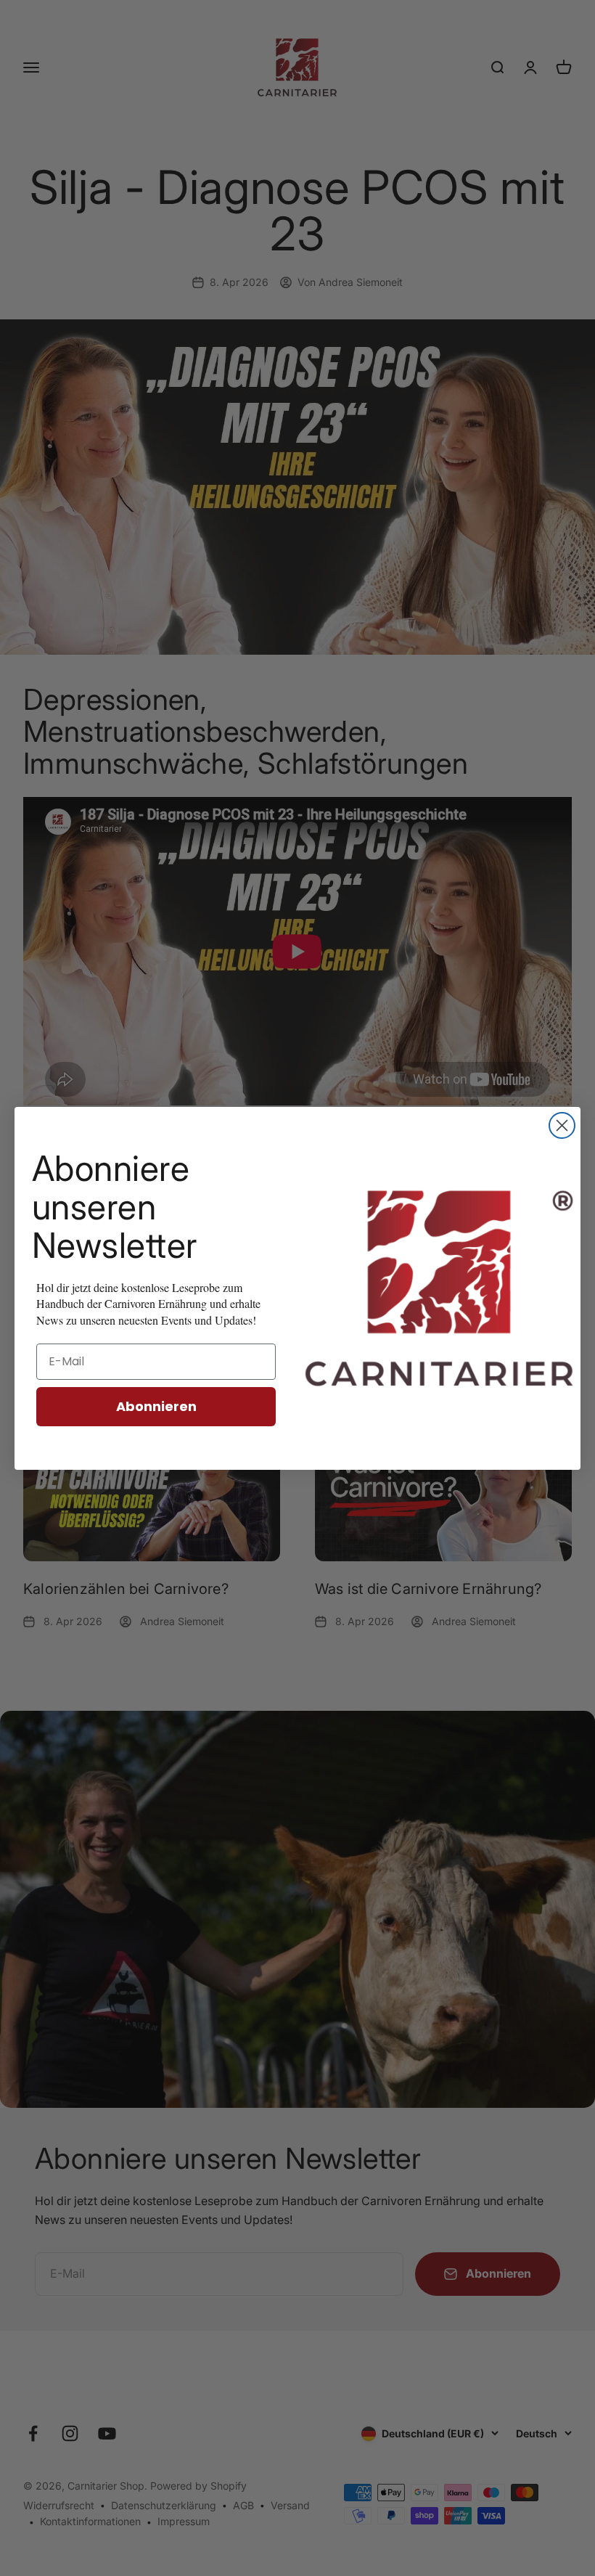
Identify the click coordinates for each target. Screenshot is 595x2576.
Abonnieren (156, 1406)
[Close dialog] (562, 1125)
